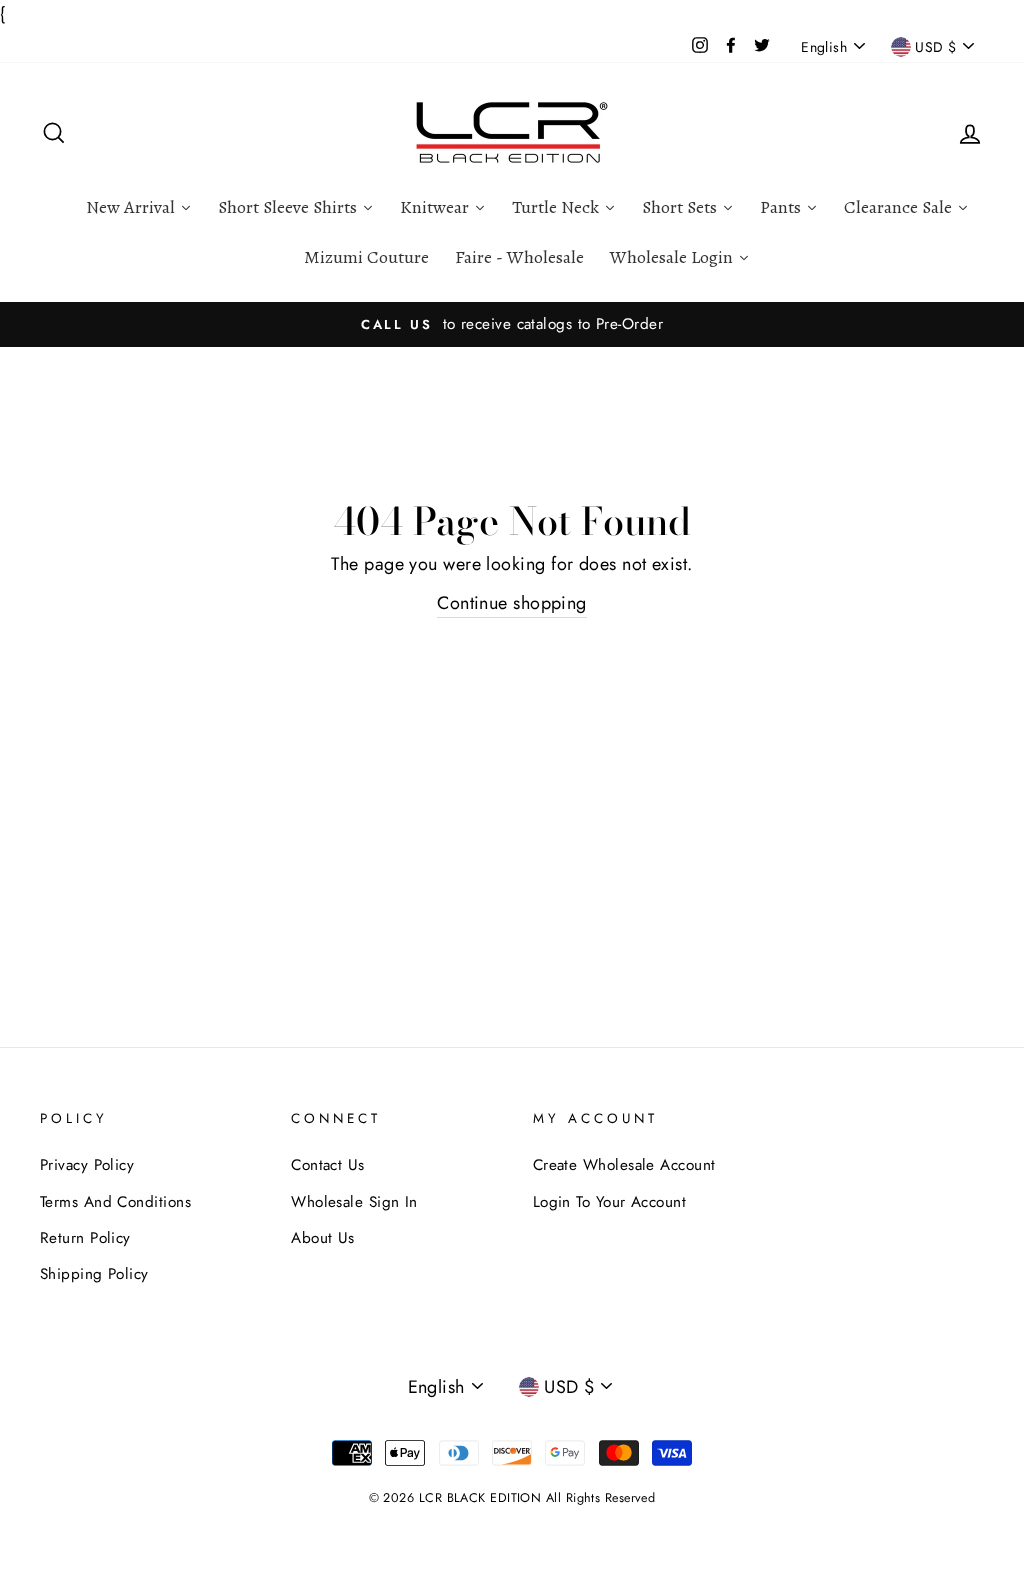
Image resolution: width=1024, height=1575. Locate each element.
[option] (512, 324)
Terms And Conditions (115, 1202)
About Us (323, 1238)
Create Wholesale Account (624, 1165)
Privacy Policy (87, 1165)
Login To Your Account (609, 1202)
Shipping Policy (94, 1274)
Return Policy (85, 1238)
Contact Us (328, 1165)
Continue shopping (512, 603)
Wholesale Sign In (354, 1202)
